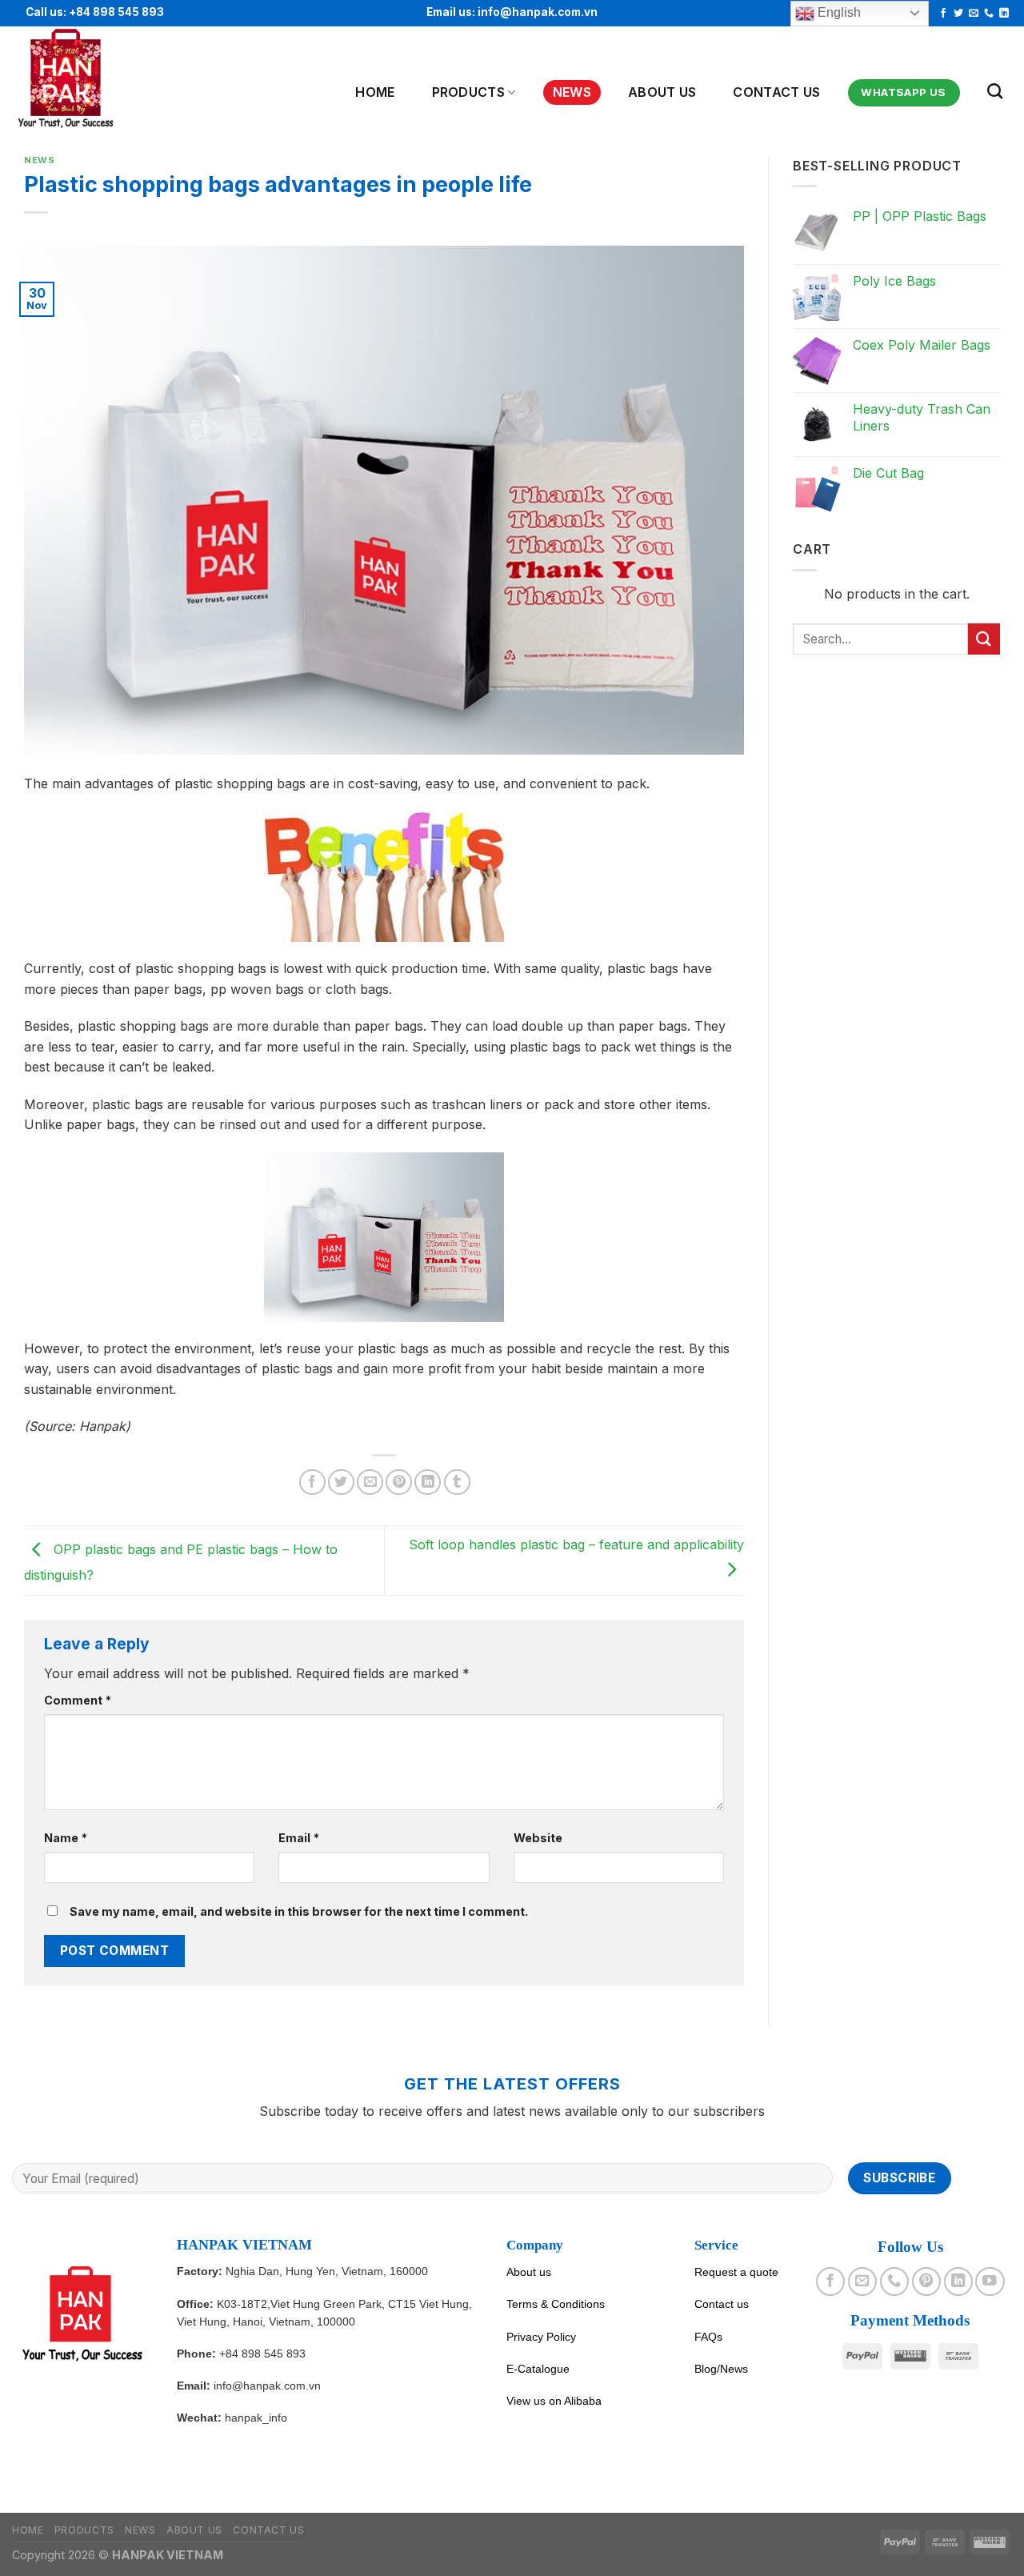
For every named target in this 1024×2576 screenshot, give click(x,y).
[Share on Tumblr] (457, 1482)
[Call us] (989, 14)
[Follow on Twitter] (958, 14)
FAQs (708, 2337)
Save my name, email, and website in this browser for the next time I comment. (299, 1911)
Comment (78, 1700)
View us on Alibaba (554, 2401)
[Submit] (984, 639)
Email (299, 1838)
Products (469, 92)
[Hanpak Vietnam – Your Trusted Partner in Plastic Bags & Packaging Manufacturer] (90, 79)
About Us (662, 92)
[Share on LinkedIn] (428, 1482)
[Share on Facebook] (312, 1482)
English (838, 12)
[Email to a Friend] (370, 1482)
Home (375, 92)
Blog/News (721, 2369)
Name (66, 1838)
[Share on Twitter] (341, 1482)
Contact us (776, 92)
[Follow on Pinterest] (926, 2282)
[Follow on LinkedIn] (1004, 14)
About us (529, 2272)
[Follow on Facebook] (943, 14)
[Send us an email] (974, 14)
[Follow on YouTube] (990, 2282)
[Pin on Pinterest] (399, 1482)
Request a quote (736, 2272)
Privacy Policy (541, 2337)
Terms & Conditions (556, 2304)
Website (538, 1838)
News (572, 92)
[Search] (995, 91)
